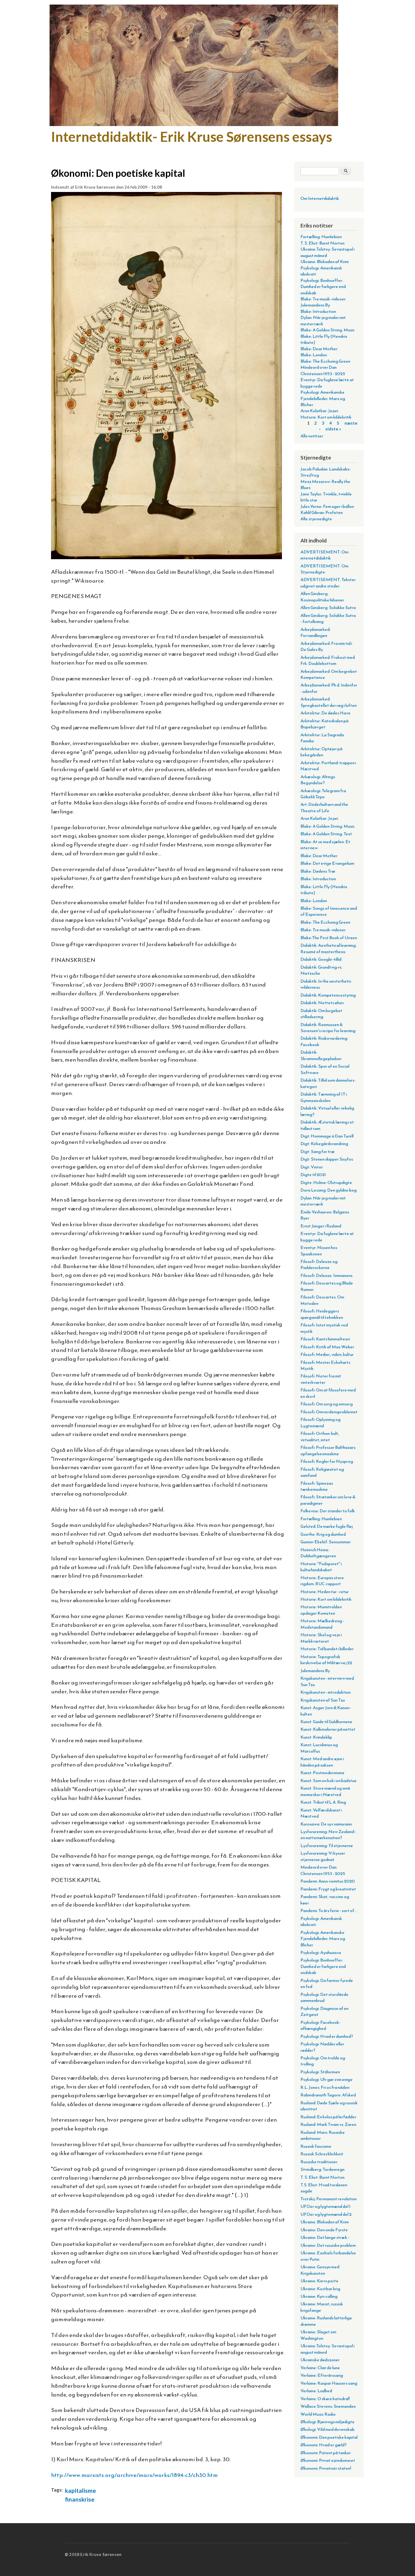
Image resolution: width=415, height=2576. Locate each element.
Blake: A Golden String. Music (328, 330)
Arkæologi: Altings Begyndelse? (318, 780)
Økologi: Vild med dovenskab (328, 2429)
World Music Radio (318, 2414)
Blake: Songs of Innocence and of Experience (329, 911)
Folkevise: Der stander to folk (328, 1511)
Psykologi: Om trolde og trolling (323, 2061)
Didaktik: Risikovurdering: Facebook (324, 1041)
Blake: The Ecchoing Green (325, 361)
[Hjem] (195, 66)
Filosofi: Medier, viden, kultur (327, 1354)
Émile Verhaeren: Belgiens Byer (325, 1215)
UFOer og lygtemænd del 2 (326, 2214)
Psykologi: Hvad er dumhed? (327, 2036)
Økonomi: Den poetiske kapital (329, 2437)
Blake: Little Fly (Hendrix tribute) (324, 339)
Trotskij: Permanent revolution (329, 2199)
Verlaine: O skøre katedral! (325, 2399)
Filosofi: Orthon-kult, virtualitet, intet (320, 1436)
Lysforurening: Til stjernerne (327, 1846)
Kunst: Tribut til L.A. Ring (323, 1802)
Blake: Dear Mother (319, 349)
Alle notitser (312, 436)
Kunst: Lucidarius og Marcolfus (319, 1748)
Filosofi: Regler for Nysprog (327, 1461)
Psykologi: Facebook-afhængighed (321, 2025)
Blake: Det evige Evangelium (327, 863)
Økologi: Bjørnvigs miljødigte (328, 2422)
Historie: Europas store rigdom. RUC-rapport (322, 1581)
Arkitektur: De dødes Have (326, 713)
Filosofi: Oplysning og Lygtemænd (321, 1422)
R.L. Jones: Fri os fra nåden (325, 2087)
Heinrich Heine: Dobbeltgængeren (318, 1553)
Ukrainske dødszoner (320, 2360)
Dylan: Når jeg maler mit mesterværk (323, 320)
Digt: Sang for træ (318, 1151)
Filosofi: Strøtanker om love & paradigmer (328, 1500)
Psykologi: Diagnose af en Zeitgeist (324, 2011)
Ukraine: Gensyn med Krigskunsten (320, 2270)
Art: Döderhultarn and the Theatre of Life (324, 807)
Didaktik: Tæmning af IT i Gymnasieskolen (324, 1097)
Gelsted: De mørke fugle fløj (327, 1526)
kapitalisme (81, 2490)
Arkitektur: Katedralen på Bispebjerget (324, 724)
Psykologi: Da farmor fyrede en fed (327, 1983)
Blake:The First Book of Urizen (329, 938)
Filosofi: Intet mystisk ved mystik (324, 1328)
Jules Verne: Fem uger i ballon (327, 506)
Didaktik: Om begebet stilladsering (321, 1014)
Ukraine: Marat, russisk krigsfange (322, 2307)
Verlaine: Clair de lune (320, 2368)
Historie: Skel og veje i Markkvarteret (321, 1638)
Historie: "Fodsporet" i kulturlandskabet (321, 1567)
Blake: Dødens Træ (318, 871)
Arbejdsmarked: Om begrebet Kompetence (329, 674)
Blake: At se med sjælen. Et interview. (325, 845)
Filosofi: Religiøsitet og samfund (322, 1472)
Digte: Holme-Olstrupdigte (326, 1182)
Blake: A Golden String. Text (326, 834)
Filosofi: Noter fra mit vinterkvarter (321, 1379)
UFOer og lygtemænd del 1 (326, 2206)
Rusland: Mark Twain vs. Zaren (328, 2124)
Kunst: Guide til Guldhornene (326, 1722)
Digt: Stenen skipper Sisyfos (327, 1159)
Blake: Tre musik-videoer (323, 299)
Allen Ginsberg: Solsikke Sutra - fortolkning (328, 618)
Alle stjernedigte (316, 519)
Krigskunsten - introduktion (326, 1692)
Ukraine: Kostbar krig (320, 2289)
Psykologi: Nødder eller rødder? (322, 2047)
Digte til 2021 (313, 1175)
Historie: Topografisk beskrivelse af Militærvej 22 (326, 1660)
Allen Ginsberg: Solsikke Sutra (328, 607)
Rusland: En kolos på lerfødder (328, 2117)
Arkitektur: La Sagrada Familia (322, 738)
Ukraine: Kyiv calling (319, 2296)
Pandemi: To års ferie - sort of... (329, 1911)
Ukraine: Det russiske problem (328, 2245)
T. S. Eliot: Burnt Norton (322, 243)
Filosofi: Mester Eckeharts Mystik (325, 1365)
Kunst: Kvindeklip (316, 1737)
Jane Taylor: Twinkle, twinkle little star (326, 497)
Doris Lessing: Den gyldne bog (329, 1190)
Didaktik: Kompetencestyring (328, 995)
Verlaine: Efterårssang (322, 2375)
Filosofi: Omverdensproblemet (329, 1412)
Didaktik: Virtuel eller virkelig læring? (327, 1111)
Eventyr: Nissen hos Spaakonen (319, 1250)
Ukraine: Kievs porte (319, 2281)
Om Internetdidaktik (320, 198)
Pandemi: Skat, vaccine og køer (325, 1900)
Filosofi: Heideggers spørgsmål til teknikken (322, 1314)
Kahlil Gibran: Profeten (322, 512)
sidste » (333, 429)
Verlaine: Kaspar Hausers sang (329, 2383)
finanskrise (80, 2499)
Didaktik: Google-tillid (321, 959)
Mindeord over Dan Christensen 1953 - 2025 (323, 370)
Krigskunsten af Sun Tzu (323, 1700)
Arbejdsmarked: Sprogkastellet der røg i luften (329, 702)
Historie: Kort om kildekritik (326, 417)
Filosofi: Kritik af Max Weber (327, 1347)
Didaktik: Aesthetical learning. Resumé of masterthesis (329, 948)
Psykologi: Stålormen (320, 2072)
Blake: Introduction (318, 311)
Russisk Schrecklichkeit (322, 2154)
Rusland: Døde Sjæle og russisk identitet (329, 2106)
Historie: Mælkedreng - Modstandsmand (322, 1624)
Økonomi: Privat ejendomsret (328, 2460)
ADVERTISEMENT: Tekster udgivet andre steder (328, 583)
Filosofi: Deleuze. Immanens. (327, 1275)
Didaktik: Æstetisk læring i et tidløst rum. (327, 1125)
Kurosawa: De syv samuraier (326, 1824)
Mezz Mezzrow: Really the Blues (325, 484)
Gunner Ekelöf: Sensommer (326, 1542)
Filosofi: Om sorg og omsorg (327, 1404)
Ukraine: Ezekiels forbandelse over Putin (328, 2256)
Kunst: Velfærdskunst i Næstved (321, 1813)
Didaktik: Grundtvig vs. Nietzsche (321, 970)
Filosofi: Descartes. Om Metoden (322, 1300)
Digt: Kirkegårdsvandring (324, 1144)
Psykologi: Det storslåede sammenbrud (324, 1997)
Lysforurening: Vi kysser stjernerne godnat (323, 1856)
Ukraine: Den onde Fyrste (324, 2230)
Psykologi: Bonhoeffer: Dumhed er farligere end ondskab (323, 287)
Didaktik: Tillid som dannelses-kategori (328, 1083)
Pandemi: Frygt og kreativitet (328, 1889)
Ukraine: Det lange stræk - (325, 2237)
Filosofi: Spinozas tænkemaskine (317, 1486)
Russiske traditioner (319, 2162)
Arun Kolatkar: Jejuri (319, 411)
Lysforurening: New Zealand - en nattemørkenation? (328, 1835)
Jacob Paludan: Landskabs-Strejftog (326, 472)
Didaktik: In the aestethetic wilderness (326, 984)
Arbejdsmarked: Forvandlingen (316, 632)
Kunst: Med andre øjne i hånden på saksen (322, 1762)
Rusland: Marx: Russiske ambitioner (323, 2135)
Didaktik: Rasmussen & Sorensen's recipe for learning (328, 1028)
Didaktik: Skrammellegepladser (321, 1055)
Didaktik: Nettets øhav (322, 1003)
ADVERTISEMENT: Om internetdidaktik (324, 555)
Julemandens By (315, 305)
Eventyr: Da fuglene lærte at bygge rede (327, 383)
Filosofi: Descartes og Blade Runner (327, 1286)
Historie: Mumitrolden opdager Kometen (321, 1610)
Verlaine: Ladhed (316, 2391)
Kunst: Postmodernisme (322, 1773)
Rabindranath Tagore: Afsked (328, 2095)
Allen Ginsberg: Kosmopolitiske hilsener (322, 597)
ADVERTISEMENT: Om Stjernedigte (324, 569)
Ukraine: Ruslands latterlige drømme (326, 2321)
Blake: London (314, 355)
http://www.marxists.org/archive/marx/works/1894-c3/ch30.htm (134, 2475)
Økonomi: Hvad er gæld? (324, 2445)
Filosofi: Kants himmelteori (325, 1339)
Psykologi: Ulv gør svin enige (327, 2079)
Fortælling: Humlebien (321, 237)
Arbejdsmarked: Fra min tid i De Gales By (326, 646)
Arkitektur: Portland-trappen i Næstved (328, 766)
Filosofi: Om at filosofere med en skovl (328, 1393)
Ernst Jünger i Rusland (321, 1226)
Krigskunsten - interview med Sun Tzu (327, 1681)
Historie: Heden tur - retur (325, 1592)
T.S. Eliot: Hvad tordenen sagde (324, 2188)
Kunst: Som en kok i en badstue (329, 1781)
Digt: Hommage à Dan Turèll (327, 1136)
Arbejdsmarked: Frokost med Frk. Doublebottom (328, 660)
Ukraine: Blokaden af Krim (325, 262)
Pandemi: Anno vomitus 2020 (328, 1881)
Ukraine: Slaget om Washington (318, 2335)
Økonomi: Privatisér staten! (326, 2468)
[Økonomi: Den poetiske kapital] (166, 563)
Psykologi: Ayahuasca (321, 1952)
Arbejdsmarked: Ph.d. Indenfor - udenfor (329, 688)
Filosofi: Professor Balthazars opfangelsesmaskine (328, 1450)
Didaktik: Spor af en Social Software (325, 1069)
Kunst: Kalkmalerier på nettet (328, 1729)
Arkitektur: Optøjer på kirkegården (321, 752)
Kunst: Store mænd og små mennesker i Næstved (325, 1791)
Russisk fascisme (316, 2146)
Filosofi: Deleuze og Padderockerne (319, 1264)
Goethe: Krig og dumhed (323, 1534)
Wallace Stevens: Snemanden (328, 2406)
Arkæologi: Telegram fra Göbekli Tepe (323, 794)
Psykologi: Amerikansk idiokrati (321, 271)
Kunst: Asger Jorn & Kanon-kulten (326, 1711)
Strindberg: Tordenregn (322, 2169)
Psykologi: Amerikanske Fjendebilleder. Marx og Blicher (323, 398)
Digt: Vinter (312, 1167)
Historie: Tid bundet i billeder (327, 1649)
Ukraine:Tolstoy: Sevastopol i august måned (328, 252)
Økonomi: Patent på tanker (326, 2453)
